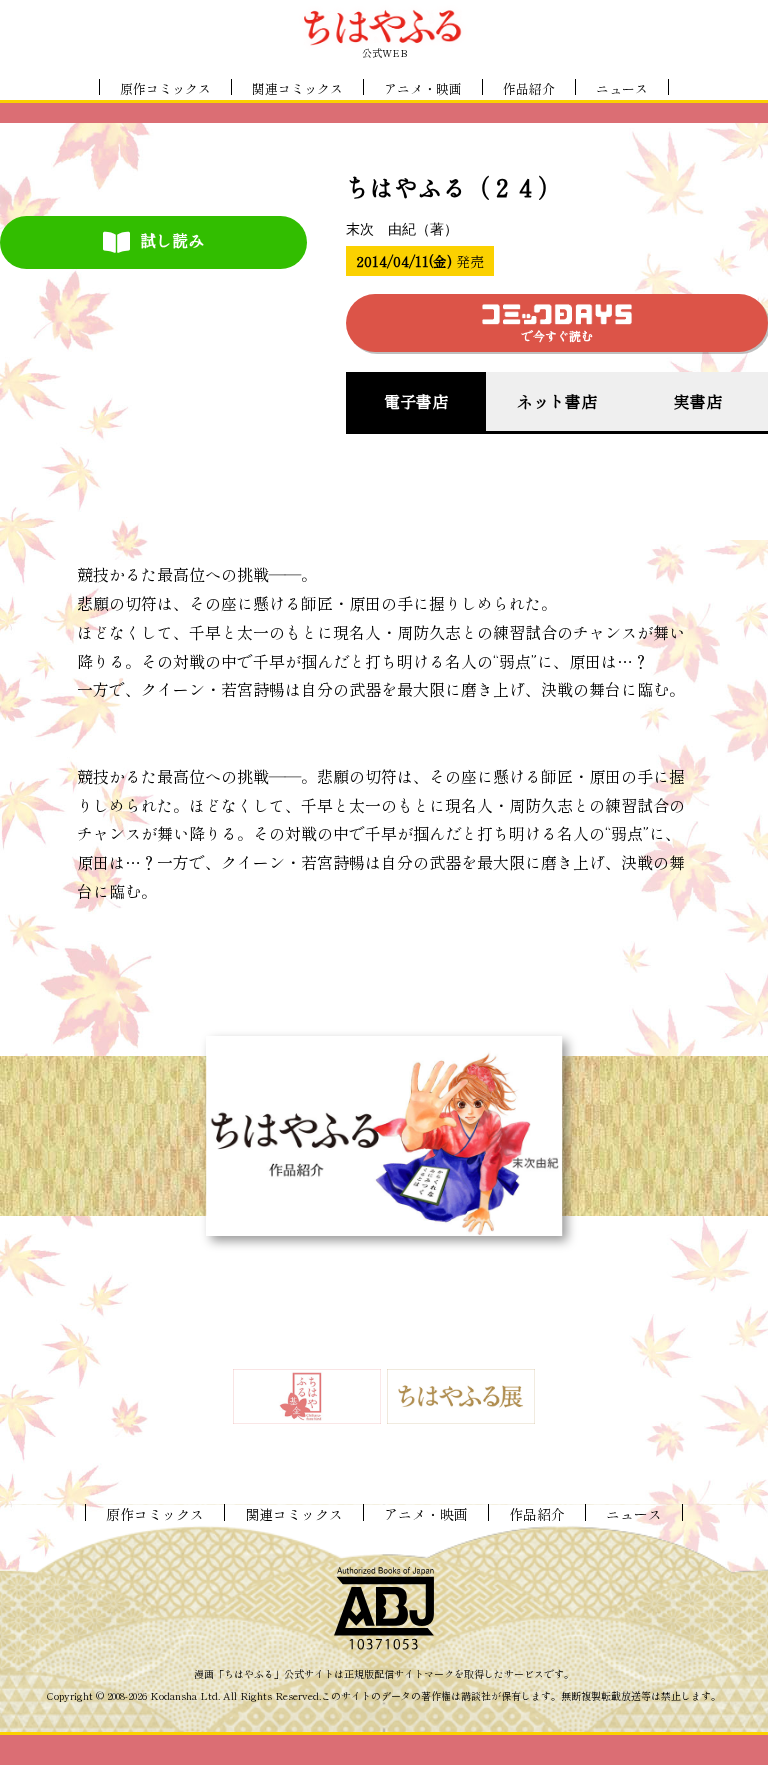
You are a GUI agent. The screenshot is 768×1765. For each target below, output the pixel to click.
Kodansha (173, 1696)
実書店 (698, 401)
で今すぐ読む (557, 335)
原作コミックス (165, 88)
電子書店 (416, 401)
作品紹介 (529, 88)
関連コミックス (297, 88)
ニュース (622, 88)
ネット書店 (557, 401)
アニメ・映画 (423, 88)
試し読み (172, 240)
